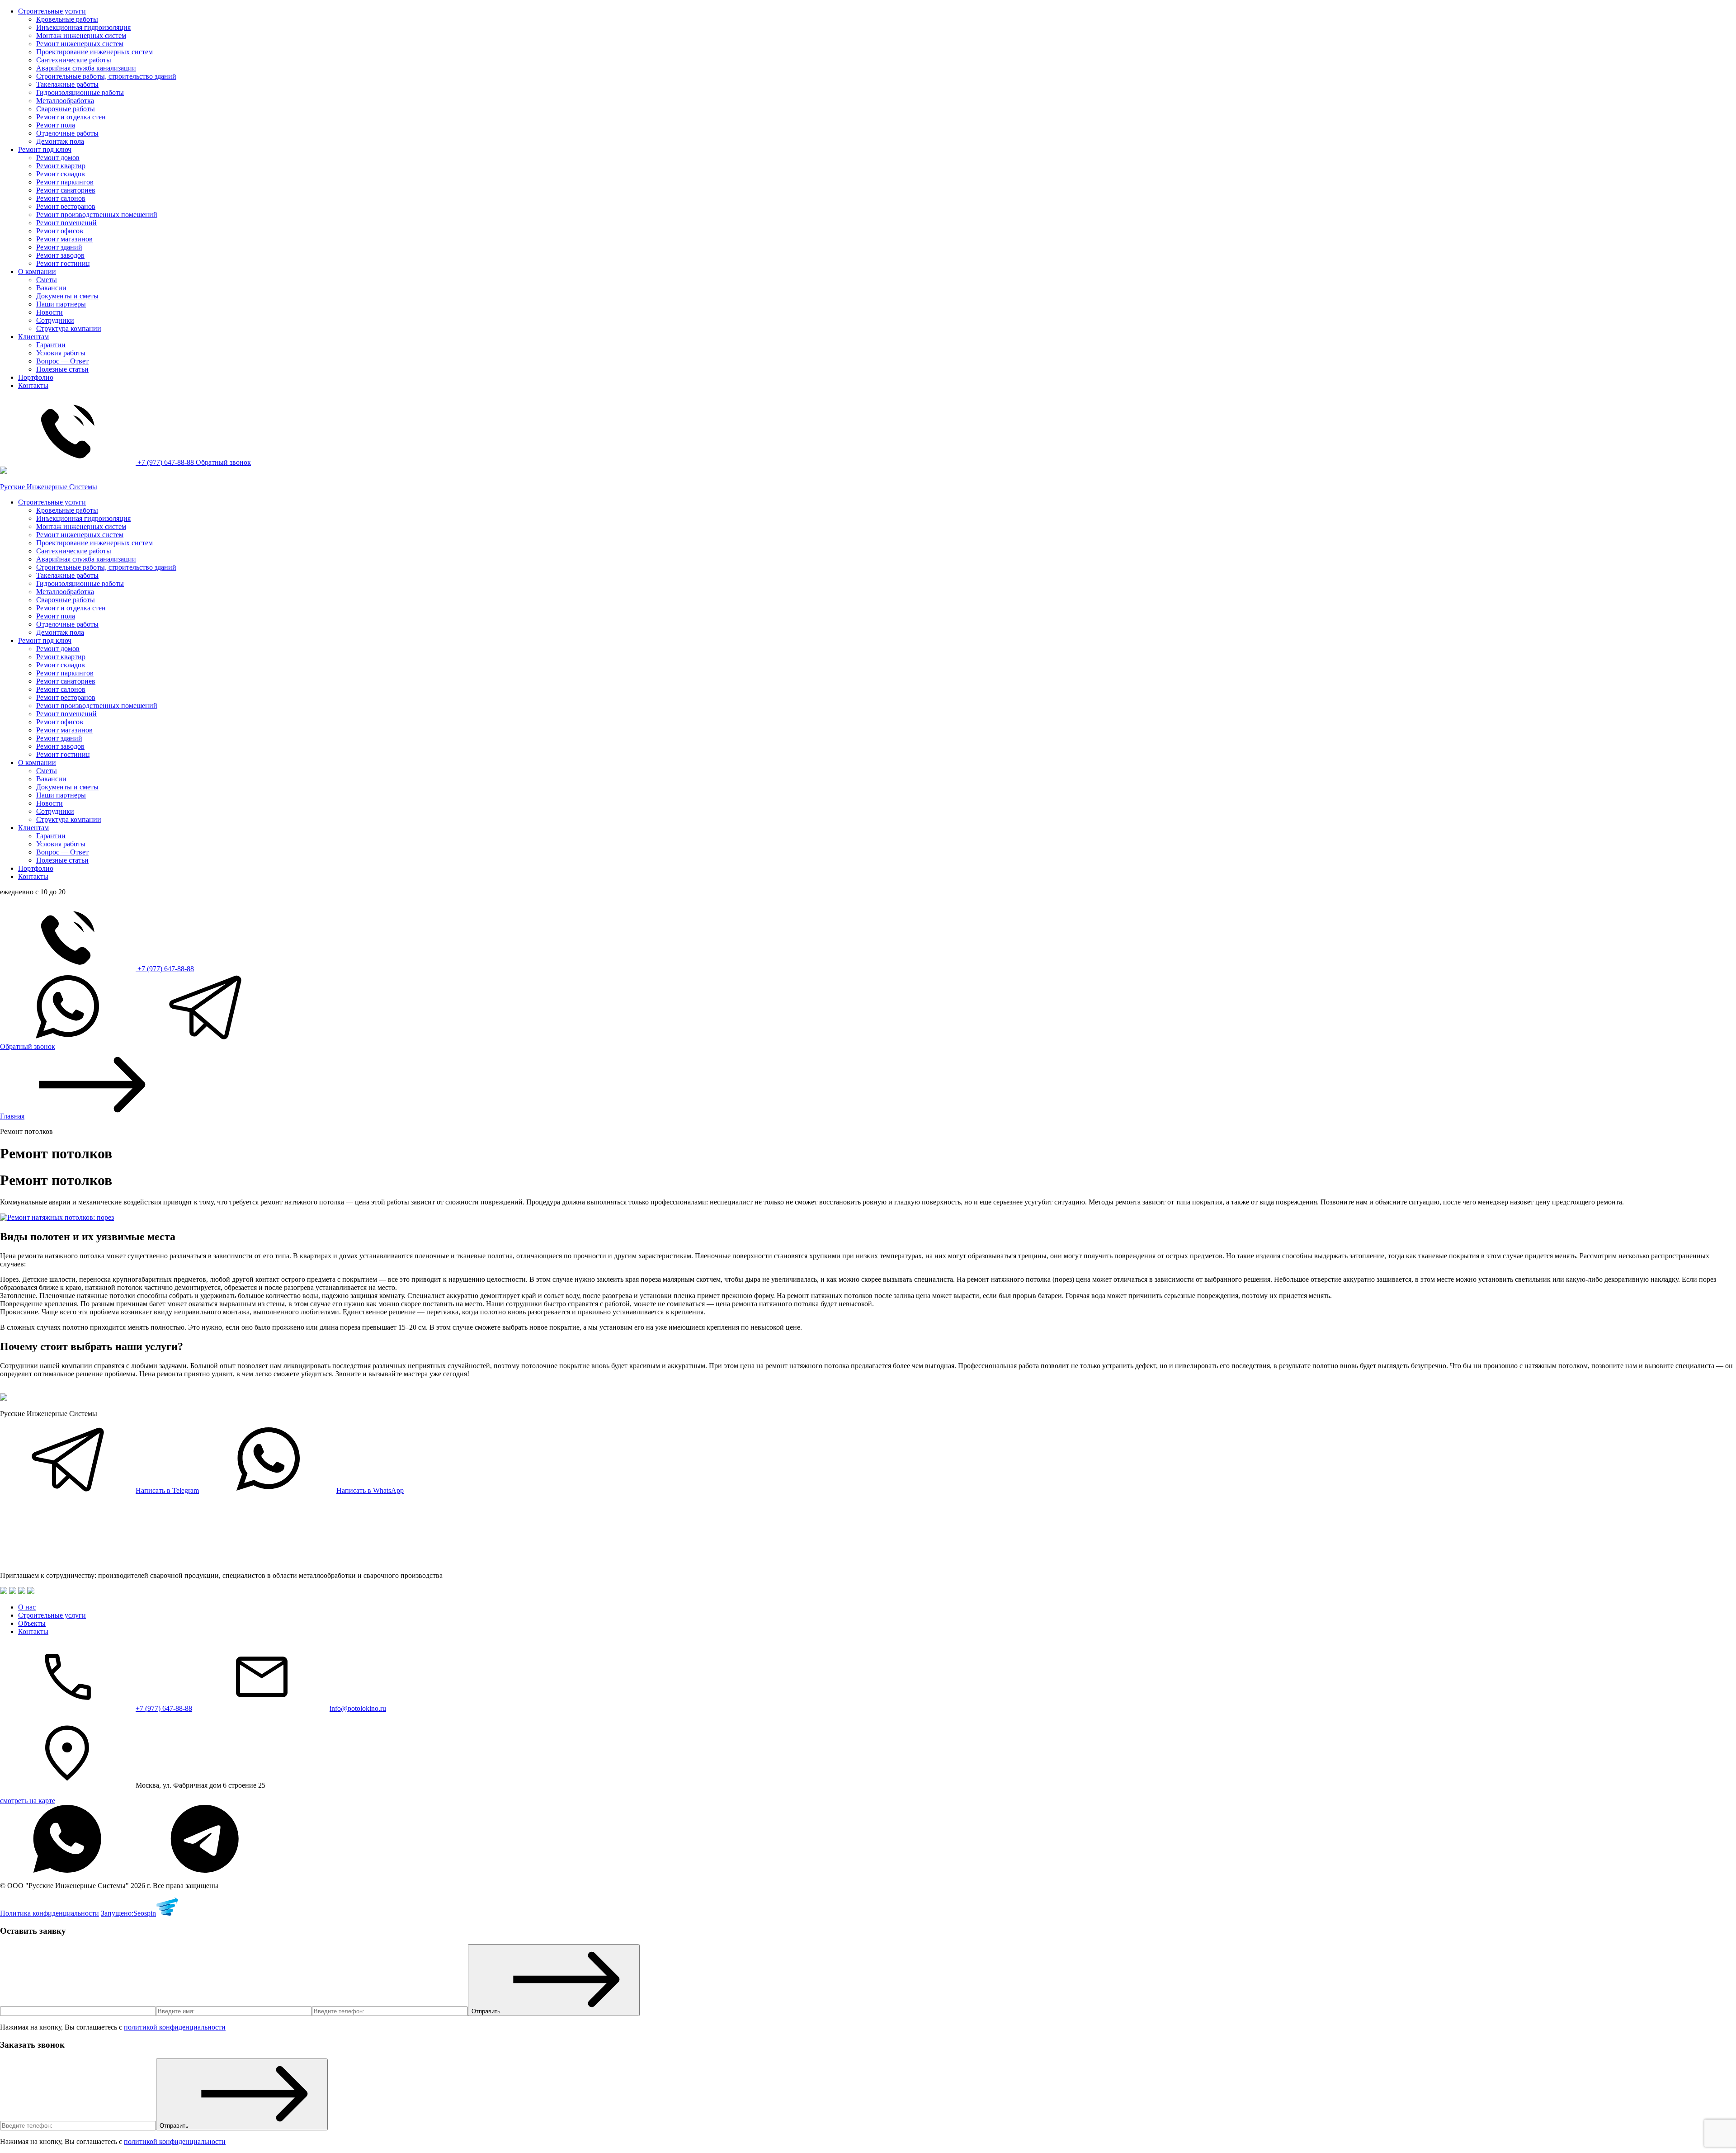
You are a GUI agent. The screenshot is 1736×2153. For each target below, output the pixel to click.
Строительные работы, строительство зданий (106, 76)
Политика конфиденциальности (50, 1913)
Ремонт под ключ (45, 149)
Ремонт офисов (60, 231)
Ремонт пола (56, 125)
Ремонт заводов (60, 255)
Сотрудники (55, 320)
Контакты (33, 385)
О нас (27, 1607)
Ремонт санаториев (66, 190)
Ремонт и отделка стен (71, 117)
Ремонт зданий (59, 247)
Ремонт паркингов (65, 182)
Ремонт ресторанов (66, 206)
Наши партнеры (61, 304)
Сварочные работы (66, 109)
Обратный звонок (223, 462)
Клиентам (33, 337)
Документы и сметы (67, 296)
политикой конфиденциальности (175, 2027)
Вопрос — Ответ (62, 361)
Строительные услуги (52, 11)
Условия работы (61, 353)
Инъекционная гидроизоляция (83, 27)
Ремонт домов (58, 158)
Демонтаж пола (60, 141)
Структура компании (69, 328)
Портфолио (36, 377)
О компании (37, 271)
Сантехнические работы (74, 60)
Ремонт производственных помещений (97, 215)
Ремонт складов (61, 174)
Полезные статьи (62, 369)
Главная (12, 1116)
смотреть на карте (28, 1801)
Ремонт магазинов (64, 239)
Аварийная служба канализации (86, 68)
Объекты (32, 1623)
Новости (50, 312)
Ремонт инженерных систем (80, 44)
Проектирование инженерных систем (94, 52)
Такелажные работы (67, 84)
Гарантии (51, 345)
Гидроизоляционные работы (80, 92)
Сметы (47, 280)
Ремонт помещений (66, 223)
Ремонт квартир (61, 166)
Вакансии (51, 288)
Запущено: (128, 1913)
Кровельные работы (67, 19)
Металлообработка (65, 101)
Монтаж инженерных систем (81, 35)
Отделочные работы (67, 133)
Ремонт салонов (61, 198)
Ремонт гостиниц (63, 263)
